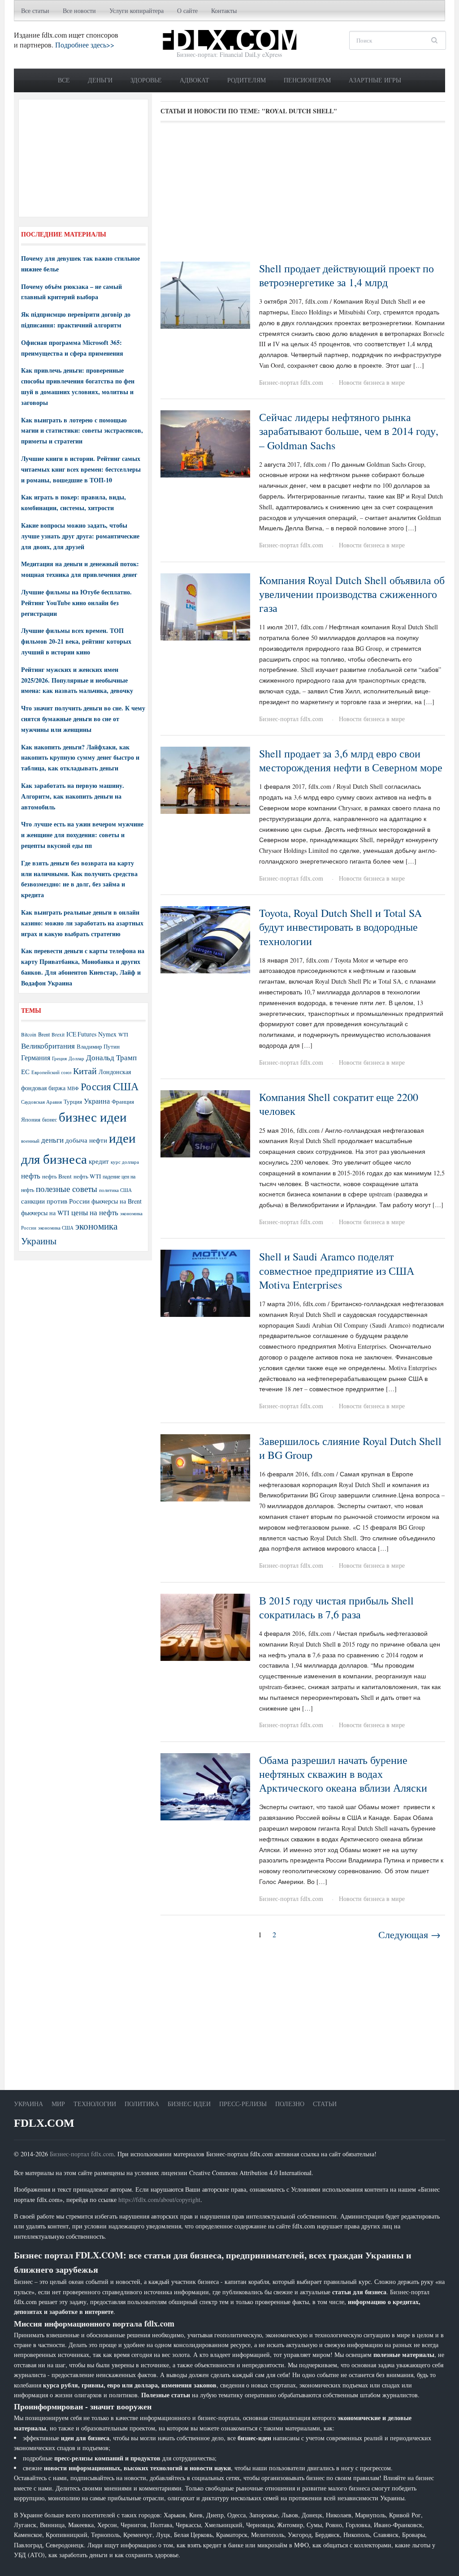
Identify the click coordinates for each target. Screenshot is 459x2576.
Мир (58, 2104)
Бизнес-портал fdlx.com (291, 382)
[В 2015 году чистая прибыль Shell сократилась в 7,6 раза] (205, 1626)
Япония (31, 1119)
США (126, 1086)
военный (30, 1141)
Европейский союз (51, 1072)
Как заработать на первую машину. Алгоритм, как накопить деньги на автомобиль (73, 796)
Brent (44, 1034)
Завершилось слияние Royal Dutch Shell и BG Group (350, 1448)
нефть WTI (87, 1176)
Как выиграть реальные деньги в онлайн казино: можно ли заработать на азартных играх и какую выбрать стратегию (82, 923)
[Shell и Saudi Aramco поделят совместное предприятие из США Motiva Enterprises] (205, 1283)
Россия (96, 1086)
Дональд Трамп (111, 1057)
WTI (123, 1034)
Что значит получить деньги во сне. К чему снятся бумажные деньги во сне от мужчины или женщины (83, 719)
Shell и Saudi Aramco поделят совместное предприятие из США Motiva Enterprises (337, 1270)
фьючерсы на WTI (45, 1213)
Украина (97, 1101)
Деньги (100, 80)
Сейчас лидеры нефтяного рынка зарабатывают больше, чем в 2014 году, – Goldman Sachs (349, 431)
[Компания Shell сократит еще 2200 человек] (205, 1123)
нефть (31, 1176)
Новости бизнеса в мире (372, 382)
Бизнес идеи (189, 2104)
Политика (142, 2104)
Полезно (290, 2104)
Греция (59, 1058)
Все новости (79, 11)
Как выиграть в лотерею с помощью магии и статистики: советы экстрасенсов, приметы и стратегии (82, 431)
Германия (36, 1058)
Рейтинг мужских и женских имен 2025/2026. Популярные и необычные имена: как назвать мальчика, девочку (77, 680)
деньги (52, 1140)
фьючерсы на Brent (117, 1201)
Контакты (224, 11)
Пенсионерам (307, 80)
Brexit (58, 1034)
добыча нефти (86, 1140)
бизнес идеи (93, 1116)
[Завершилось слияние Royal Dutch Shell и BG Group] (205, 1467)
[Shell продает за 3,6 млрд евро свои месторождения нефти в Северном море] (205, 779)
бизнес (50, 1119)
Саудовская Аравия (41, 1102)
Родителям (247, 80)
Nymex (107, 1034)
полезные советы (67, 1189)
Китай (85, 1071)
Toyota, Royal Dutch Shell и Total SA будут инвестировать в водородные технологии (340, 927)
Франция (123, 1102)
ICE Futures (81, 1034)
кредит (99, 1161)
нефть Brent (57, 1176)
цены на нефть (95, 1212)
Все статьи (35, 11)
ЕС (25, 1071)
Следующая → (409, 1934)
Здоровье (146, 80)
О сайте (187, 11)
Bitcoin (29, 1034)
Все (64, 80)
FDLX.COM (44, 2123)
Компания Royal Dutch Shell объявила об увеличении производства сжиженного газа (352, 594)
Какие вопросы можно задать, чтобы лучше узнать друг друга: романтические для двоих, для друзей (80, 536)
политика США (115, 1190)
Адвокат (195, 80)
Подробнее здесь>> (85, 45)
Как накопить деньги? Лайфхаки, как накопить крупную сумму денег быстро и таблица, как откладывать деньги (80, 758)
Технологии (95, 2104)
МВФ (73, 1088)
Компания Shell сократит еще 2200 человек (339, 1104)
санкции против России (55, 1201)
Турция (73, 1102)
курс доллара (125, 1162)
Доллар (76, 1058)
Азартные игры (375, 80)
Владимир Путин (98, 1046)
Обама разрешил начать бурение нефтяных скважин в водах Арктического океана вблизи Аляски (343, 1774)
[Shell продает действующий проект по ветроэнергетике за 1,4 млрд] (205, 294)
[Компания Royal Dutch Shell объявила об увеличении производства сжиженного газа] (205, 606)
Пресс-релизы (243, 2104)
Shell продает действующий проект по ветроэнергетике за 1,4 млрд (346, 275)
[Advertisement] (303, 195)
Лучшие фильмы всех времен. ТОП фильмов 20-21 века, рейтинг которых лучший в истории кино (76, 641)
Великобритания (48, 1046)
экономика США (56, 1228)
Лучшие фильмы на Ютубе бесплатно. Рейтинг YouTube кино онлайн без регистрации (76, 603)
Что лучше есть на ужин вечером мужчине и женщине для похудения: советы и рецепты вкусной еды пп (82, 835)
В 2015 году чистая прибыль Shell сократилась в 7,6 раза (336, 1607)
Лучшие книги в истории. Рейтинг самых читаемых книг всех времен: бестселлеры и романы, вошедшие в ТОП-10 (81, 469)
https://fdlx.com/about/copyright (159, 2200)
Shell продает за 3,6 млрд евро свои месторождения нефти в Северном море (351, 760)
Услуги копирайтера (136, 11)
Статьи (325, 2104)
